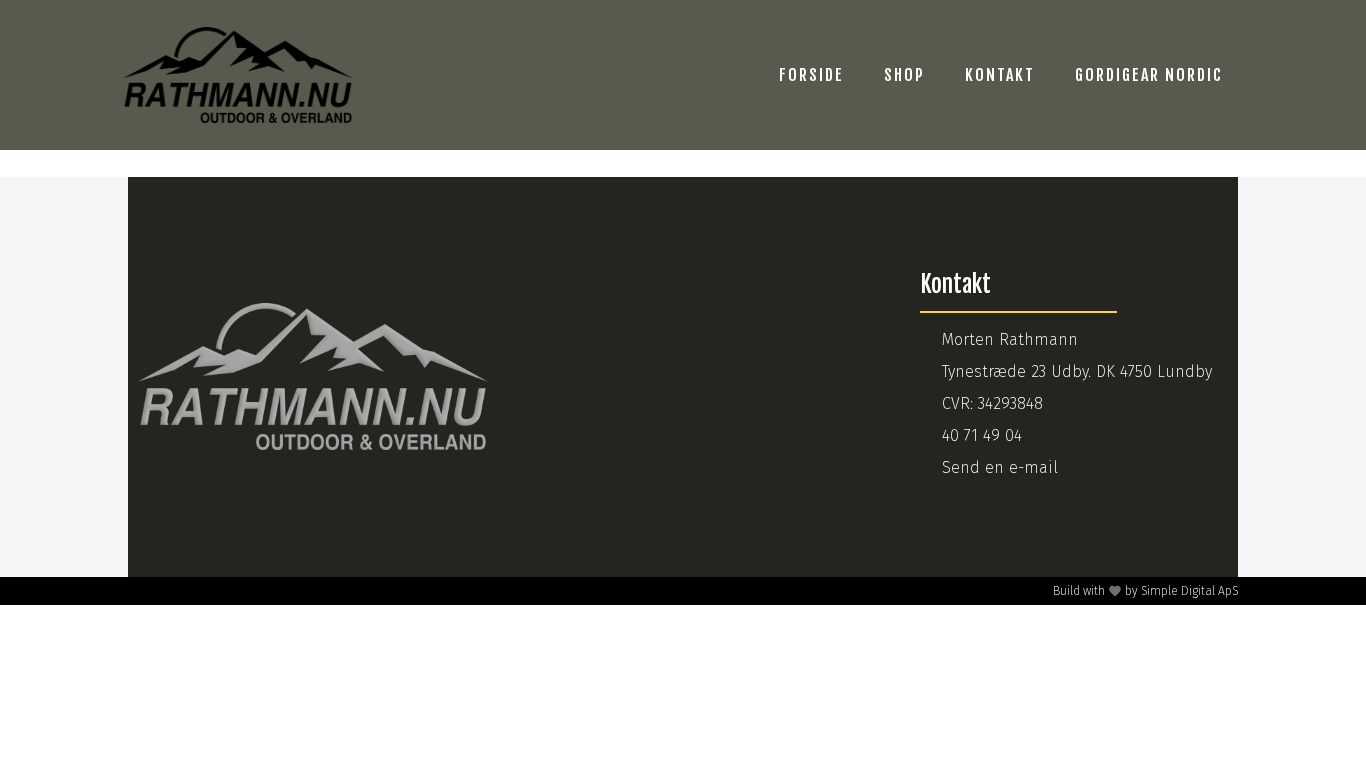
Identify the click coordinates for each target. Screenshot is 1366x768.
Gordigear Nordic (1149, 75)
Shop (904, 75)
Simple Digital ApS (1189, 591)
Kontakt (1000, 75)
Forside (811, 75)
